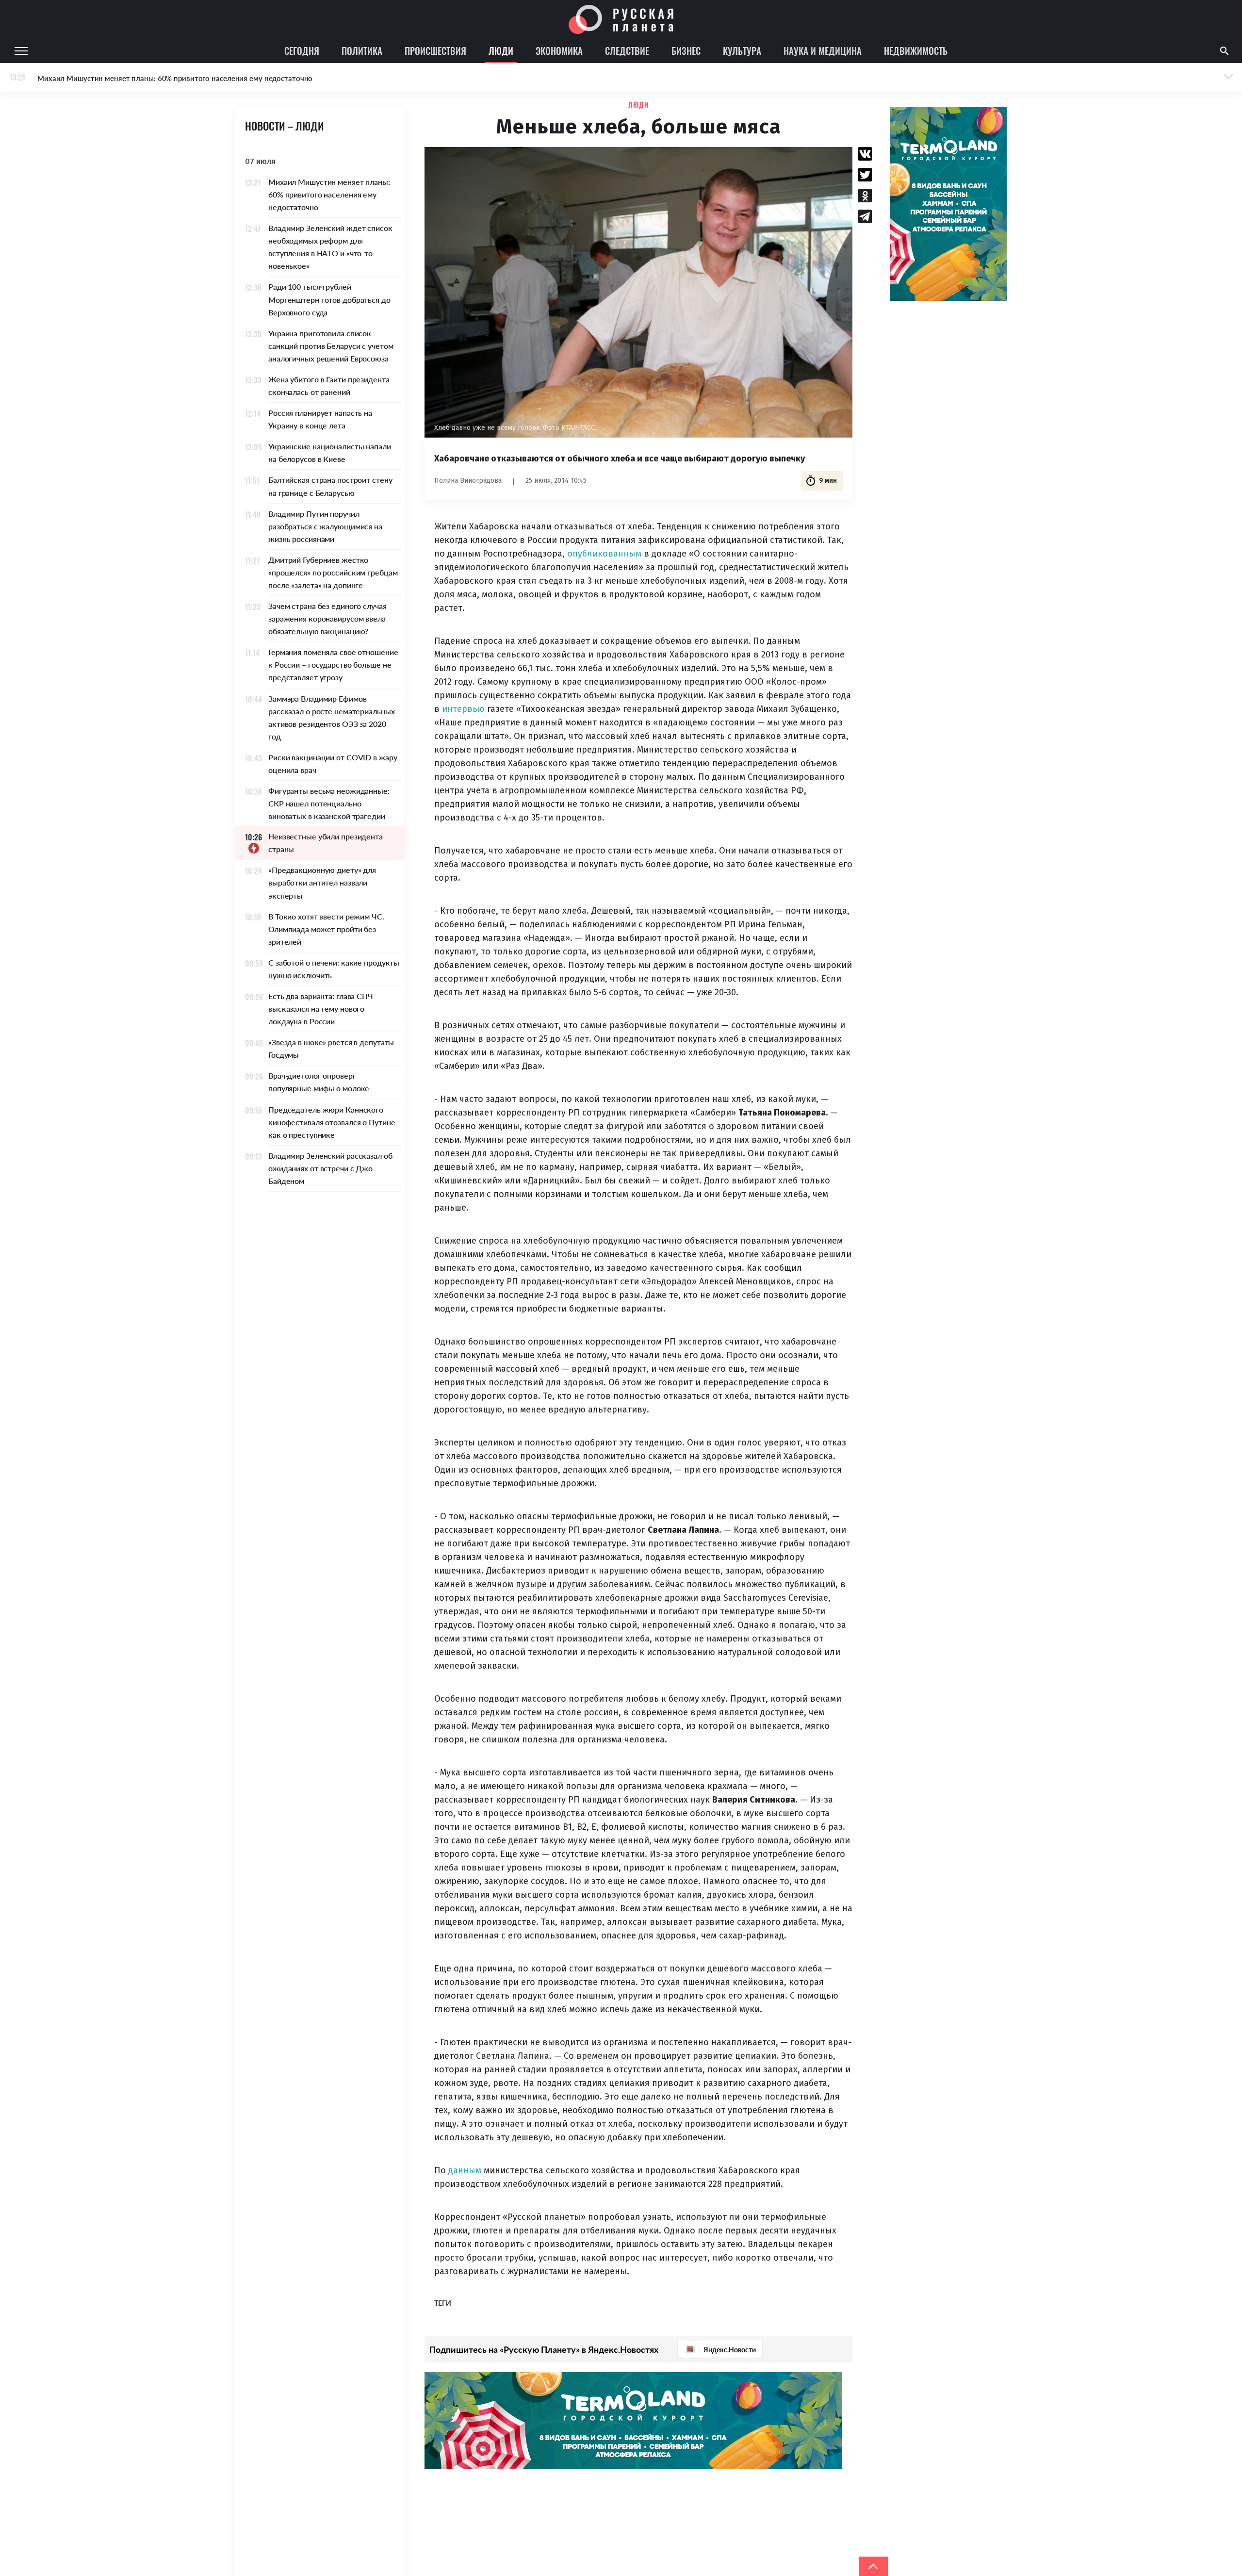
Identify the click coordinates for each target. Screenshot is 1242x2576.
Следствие (627, 50)
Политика (362, 50)
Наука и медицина (823, 50)
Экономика (559, 50)
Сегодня (302, 50)
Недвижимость (916, 50)
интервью (463, 709)
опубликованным (604, 554)
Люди (501, 50)
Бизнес (686, 50)
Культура (742, 50)
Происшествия (435, 50)
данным (465, 2170)
